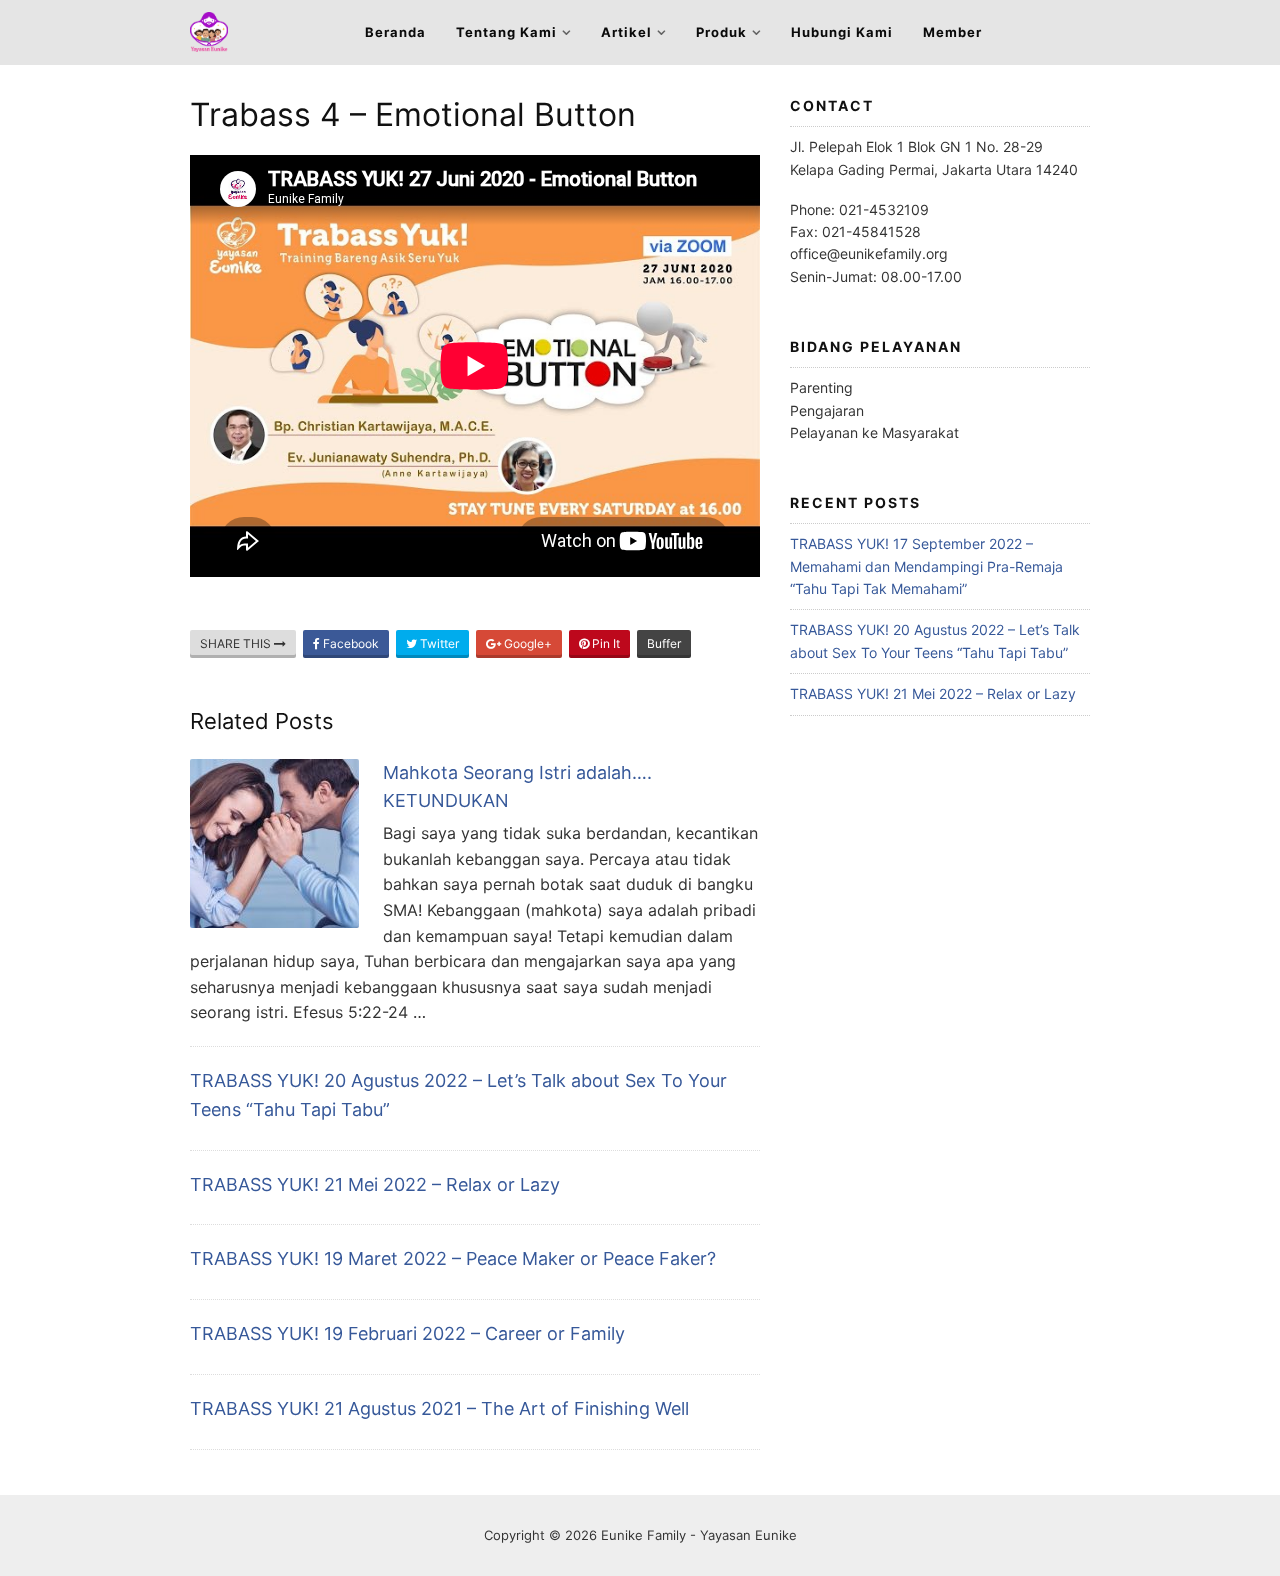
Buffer (664, 643)
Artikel (626, 32)
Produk (721, 32)
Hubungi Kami (842, 32)
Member (952, 32)
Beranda (395, 32)
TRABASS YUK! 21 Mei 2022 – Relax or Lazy (375, 1184)
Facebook (349, 643)
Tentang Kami (506, 32)
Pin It (604, 643)
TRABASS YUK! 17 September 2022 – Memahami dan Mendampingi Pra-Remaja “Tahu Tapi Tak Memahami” (926, 566)
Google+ (526, 643)
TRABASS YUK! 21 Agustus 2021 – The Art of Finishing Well (439, 1408)
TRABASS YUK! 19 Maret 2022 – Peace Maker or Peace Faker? (453, 1258)
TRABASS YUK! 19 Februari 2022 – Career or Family (407, 1333)
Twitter (438, 643)
